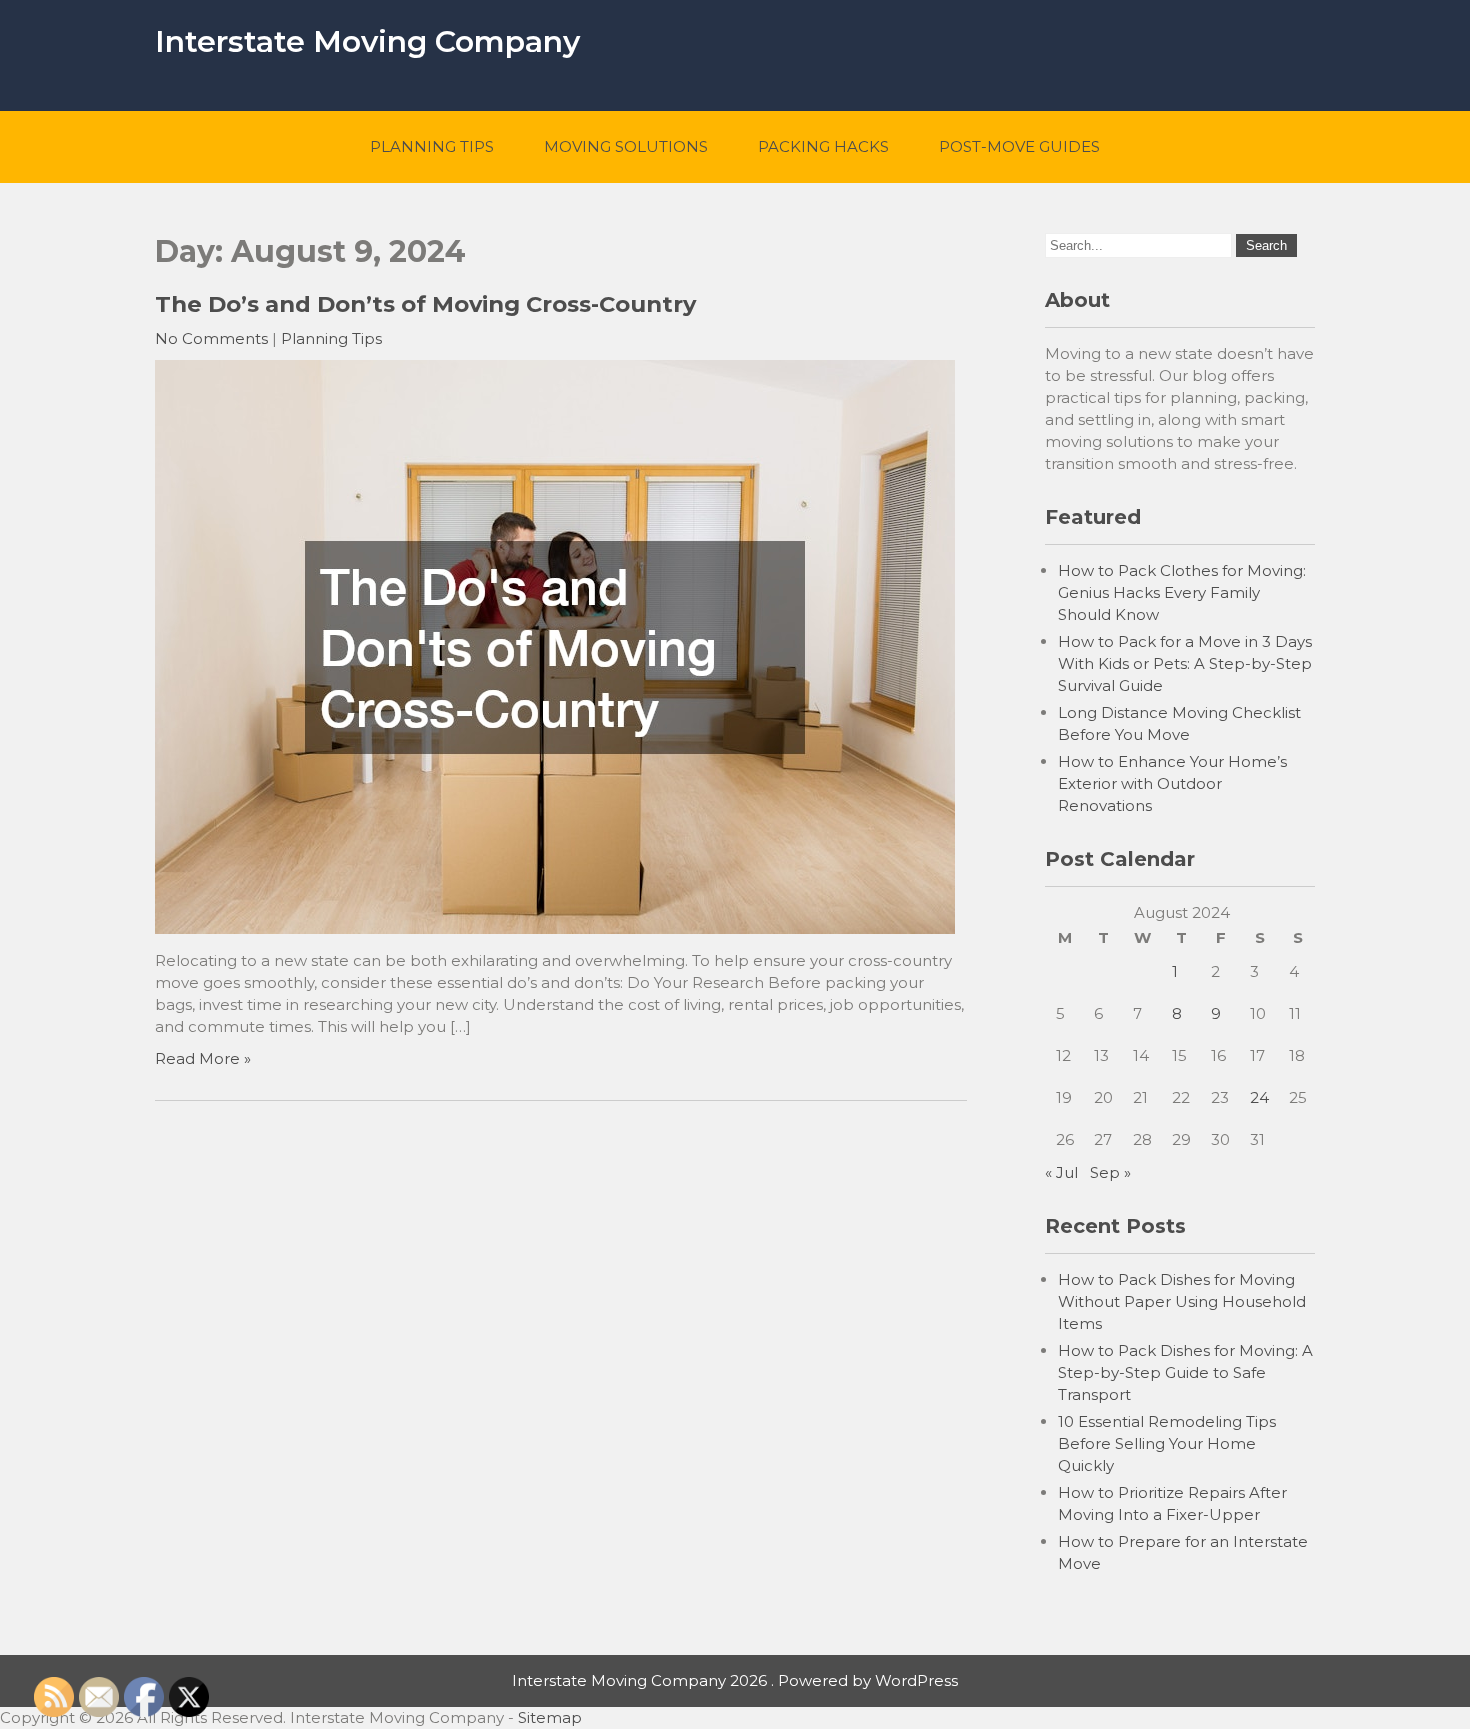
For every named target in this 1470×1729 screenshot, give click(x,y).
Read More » (203, 1058)
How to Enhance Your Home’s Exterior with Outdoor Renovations (1172, 783)
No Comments (211, 338)
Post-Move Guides (1019, 146)
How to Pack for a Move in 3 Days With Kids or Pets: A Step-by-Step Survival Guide (1185, 663)
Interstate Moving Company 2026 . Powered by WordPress (735, 1680)
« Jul (1061, 1172)
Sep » (1110, 1172)
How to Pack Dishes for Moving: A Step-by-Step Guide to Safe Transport (1185, 1372)
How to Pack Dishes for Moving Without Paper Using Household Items (1182, 1301)
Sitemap (550, 1717)
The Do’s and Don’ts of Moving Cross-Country (425, 304)
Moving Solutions (626, 146)
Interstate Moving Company (367, 41)
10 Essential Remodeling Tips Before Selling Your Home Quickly (1167, 1443)
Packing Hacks (823, 146)
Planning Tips (432, 146)
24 (1259, 1097)
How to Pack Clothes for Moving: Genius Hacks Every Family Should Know (1182, 592)
